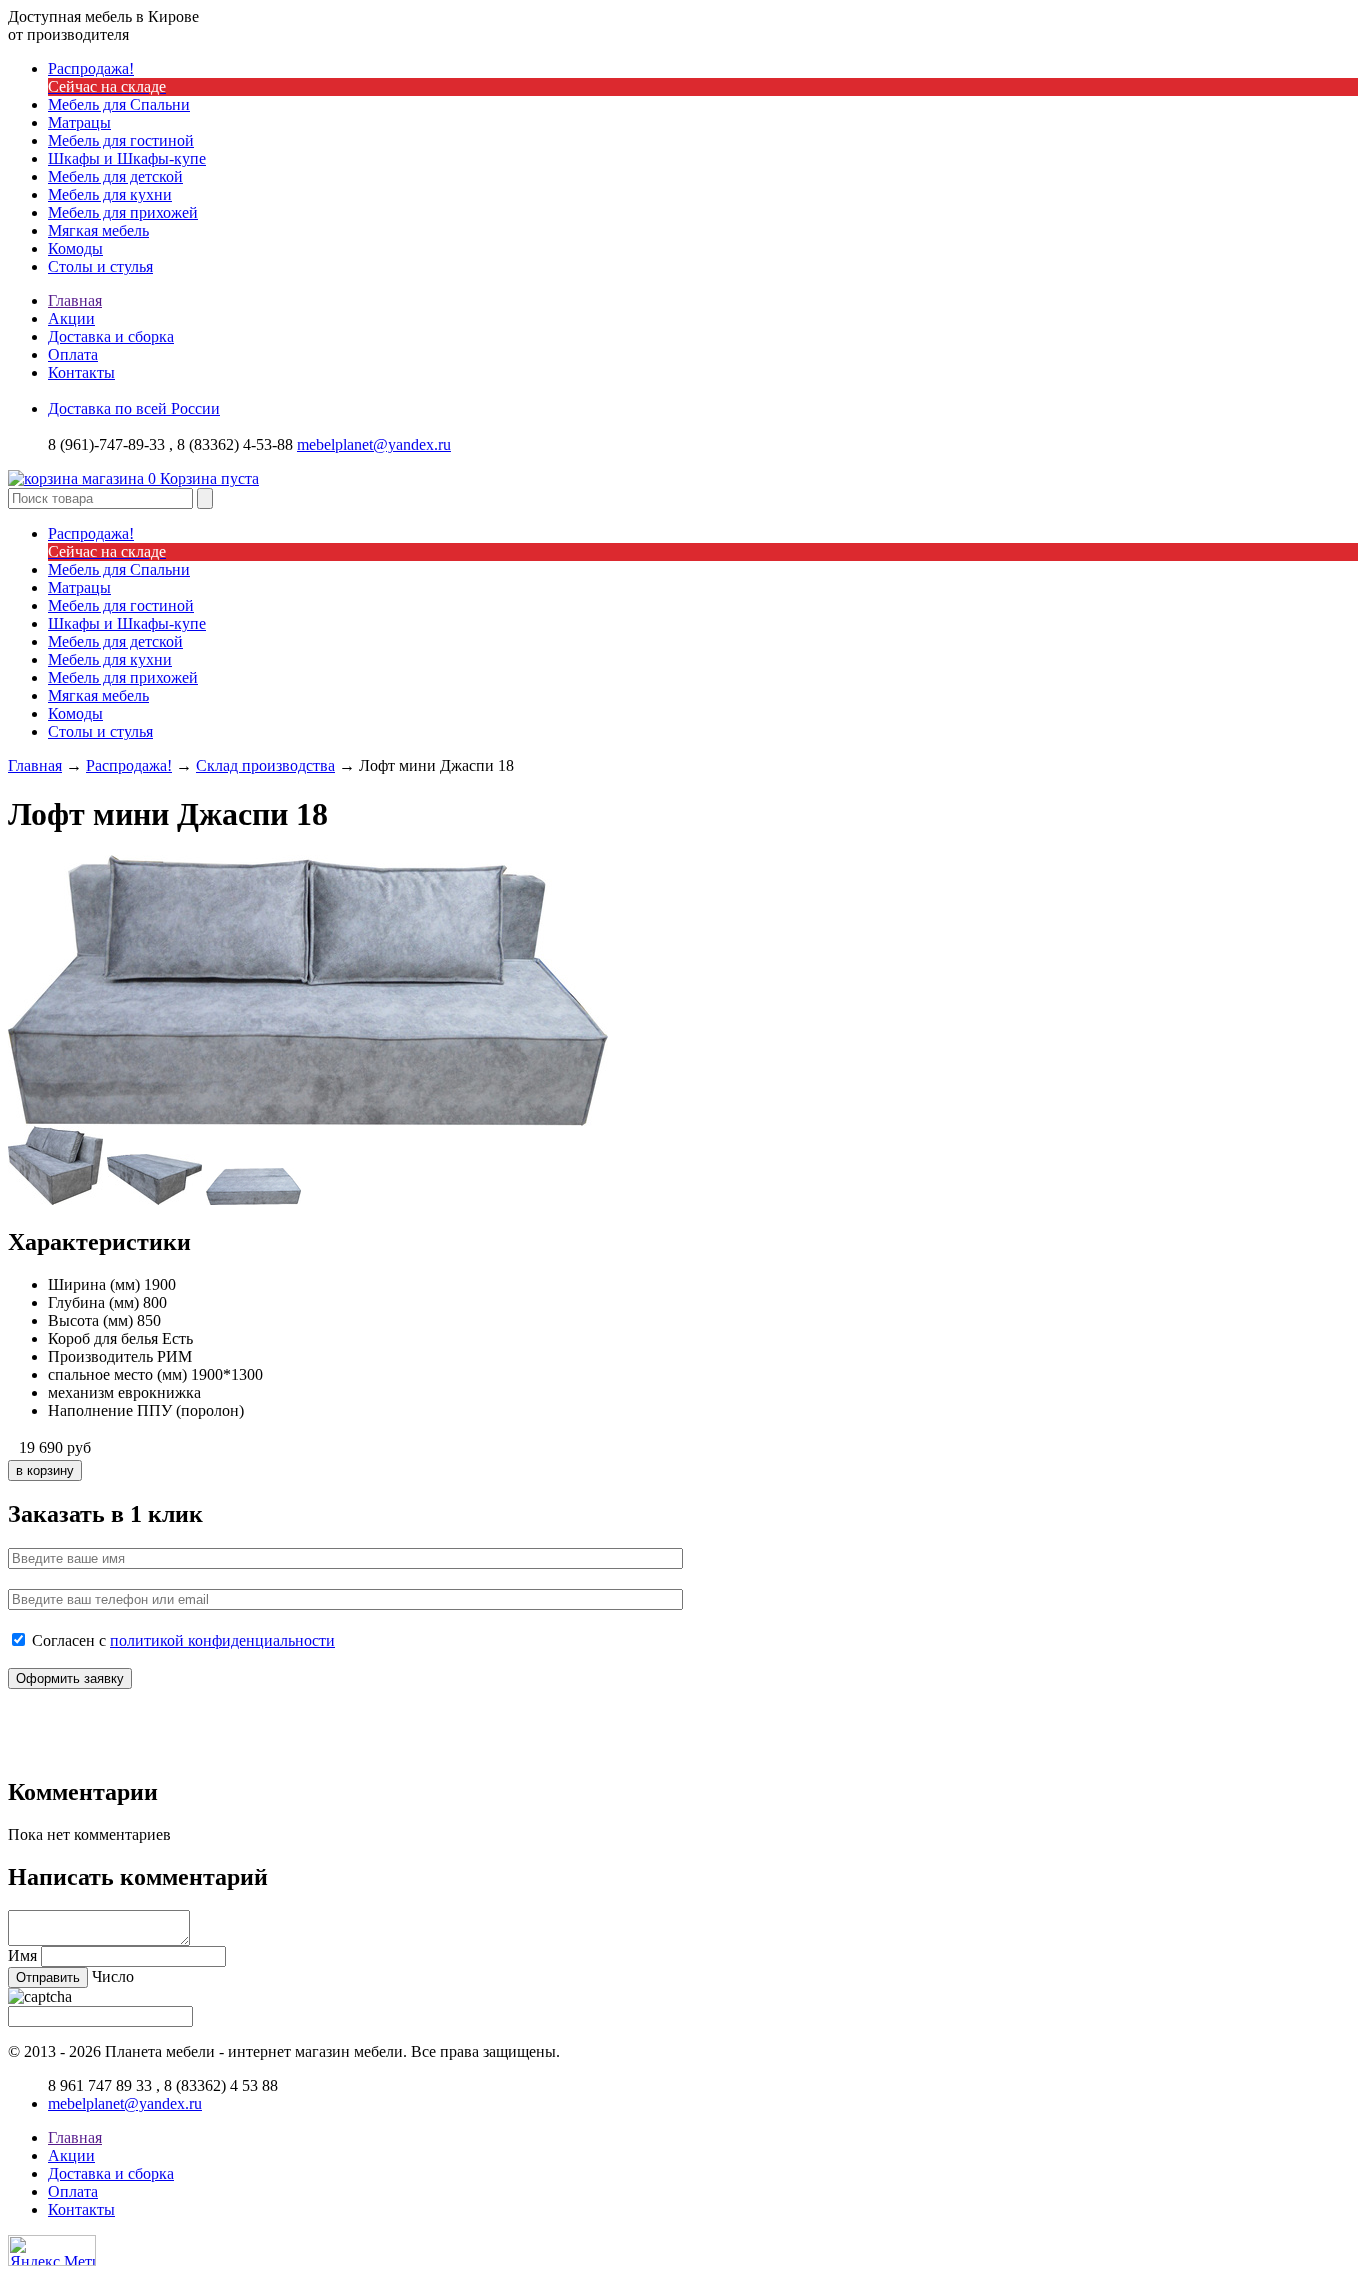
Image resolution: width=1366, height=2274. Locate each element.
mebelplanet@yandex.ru (374, 444)
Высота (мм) (90, 1320)
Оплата (73, 354)
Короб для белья (103, 1338)
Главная (75, 300)
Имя (22, 1955)
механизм (81, 1392)
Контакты (81, 372)
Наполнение (90, 1410)
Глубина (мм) (93, 1302)
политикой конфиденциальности (222, 1640)
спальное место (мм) (117, 1374)
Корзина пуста (203, 478)
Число (113, 1976)
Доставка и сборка (111, 336)
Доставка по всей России (134, 408)
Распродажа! (129, 765)
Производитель (100, 1356)
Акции (71, 318)
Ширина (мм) (94, 1284)
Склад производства (265, 765)
